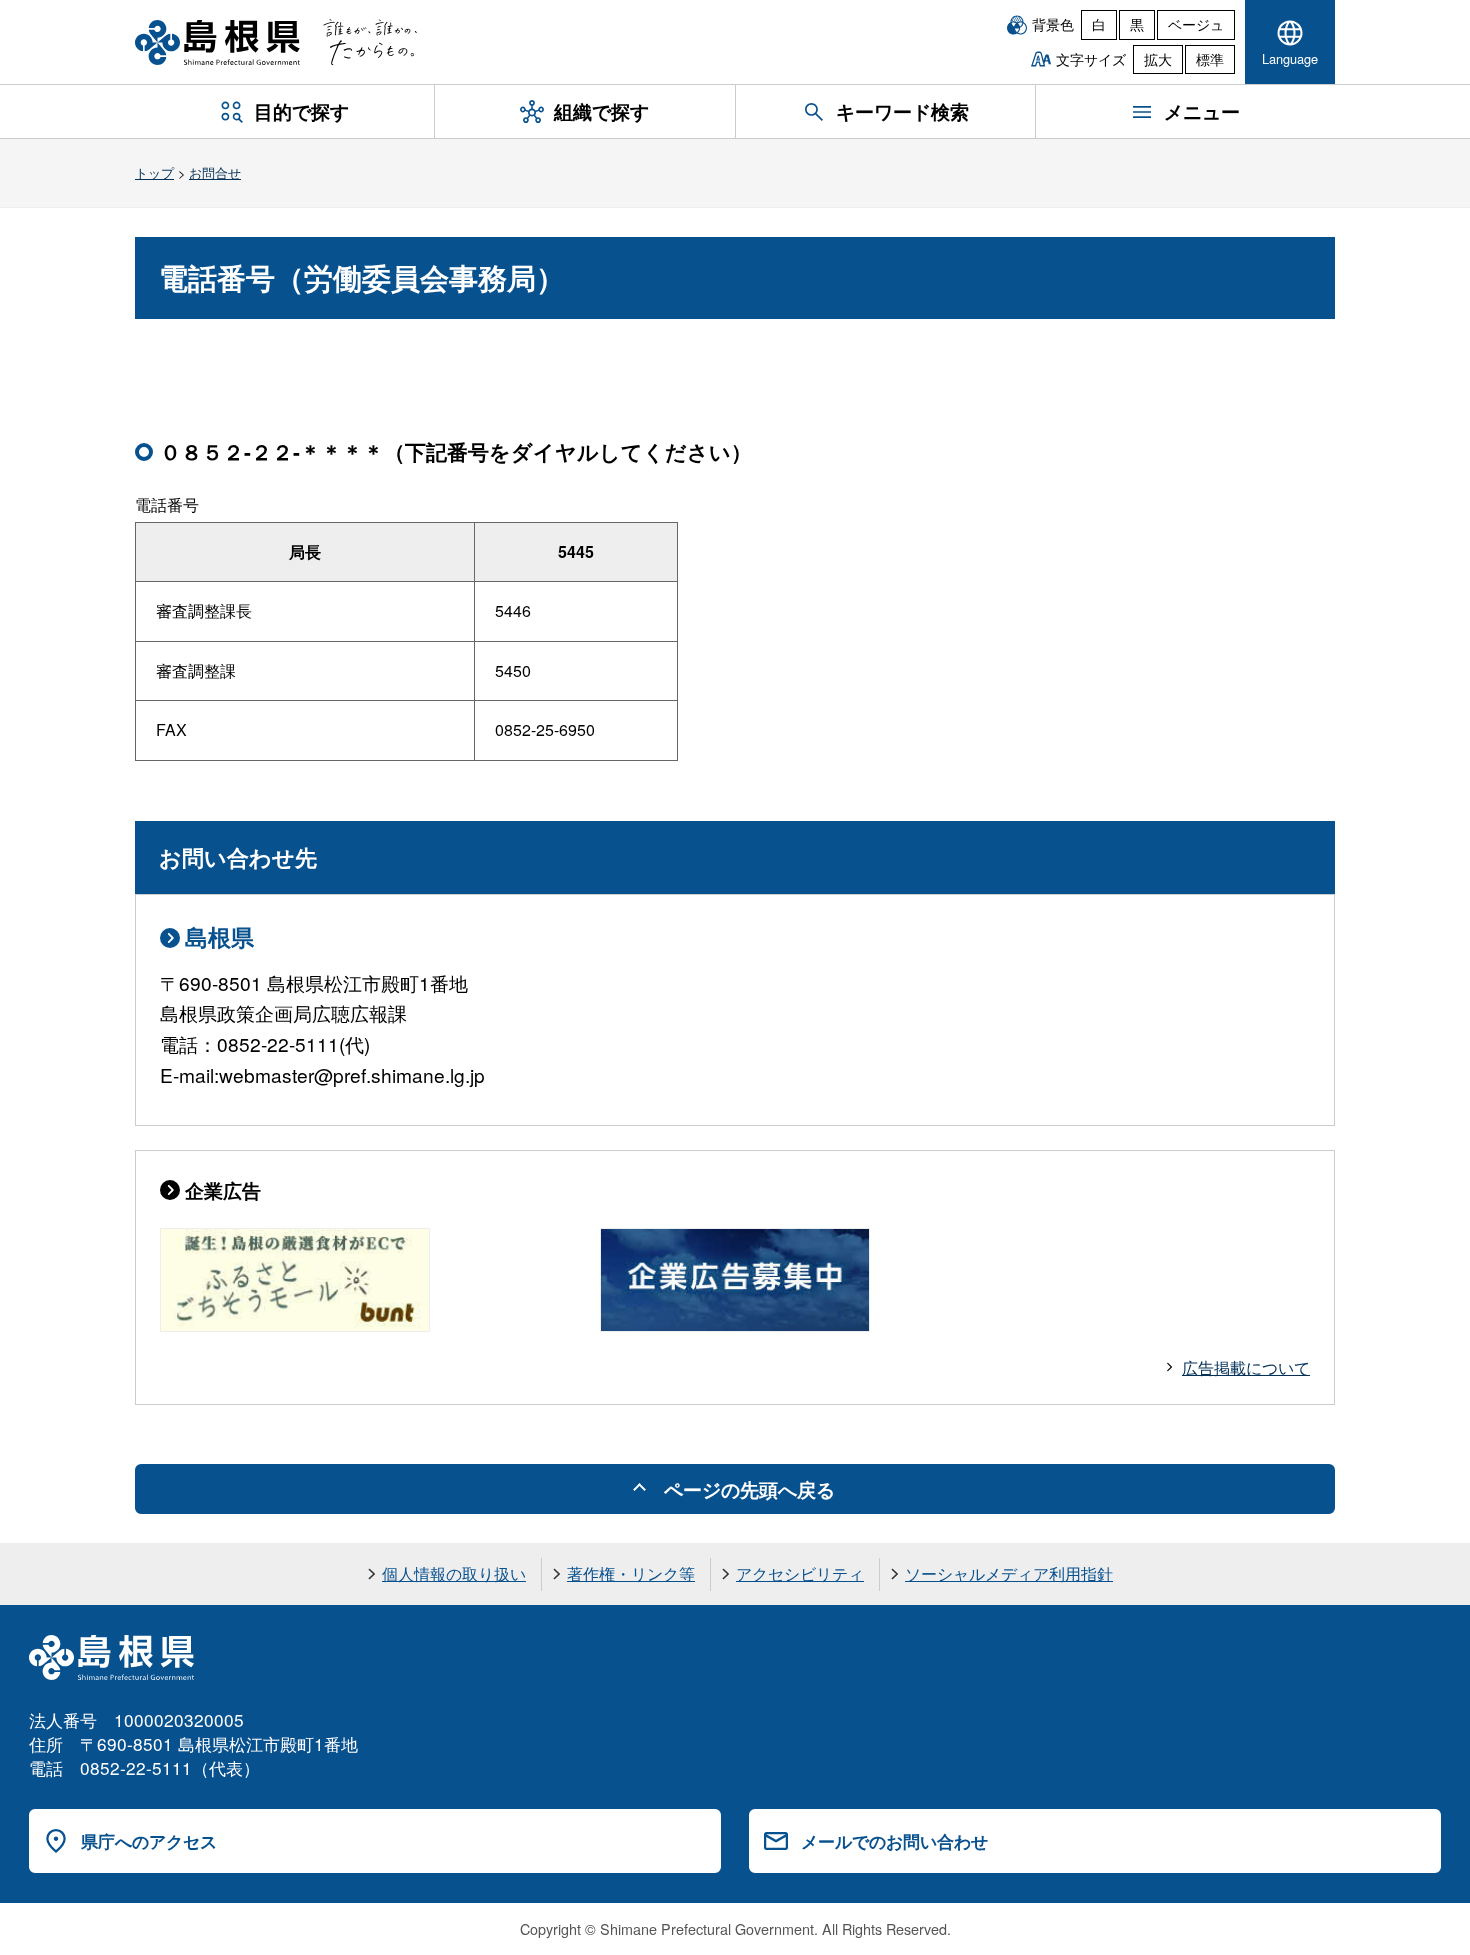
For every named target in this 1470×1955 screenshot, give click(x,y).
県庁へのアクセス (149, 1841)
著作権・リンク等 (631, 1573)
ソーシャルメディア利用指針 (1009, 1573)
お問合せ (215, 172)
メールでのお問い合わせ (894, 1841)
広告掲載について (1246, 1367)
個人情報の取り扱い (454, 1573)
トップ (154, 172)
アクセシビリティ (800, 1573)
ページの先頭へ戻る (749, 1489)
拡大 (1158, 59)
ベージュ (1196, 24)
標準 (1210, 59)
